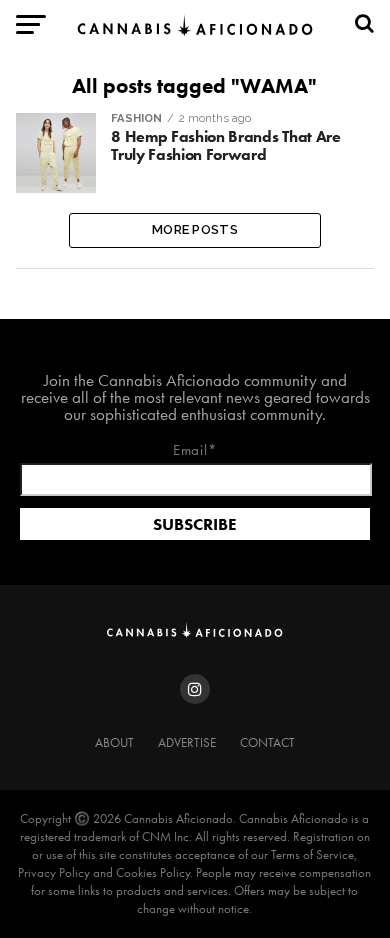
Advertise (187, 742)
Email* (195, 451)
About (114, 742)
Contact (267, 742)
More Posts (195, 229)
